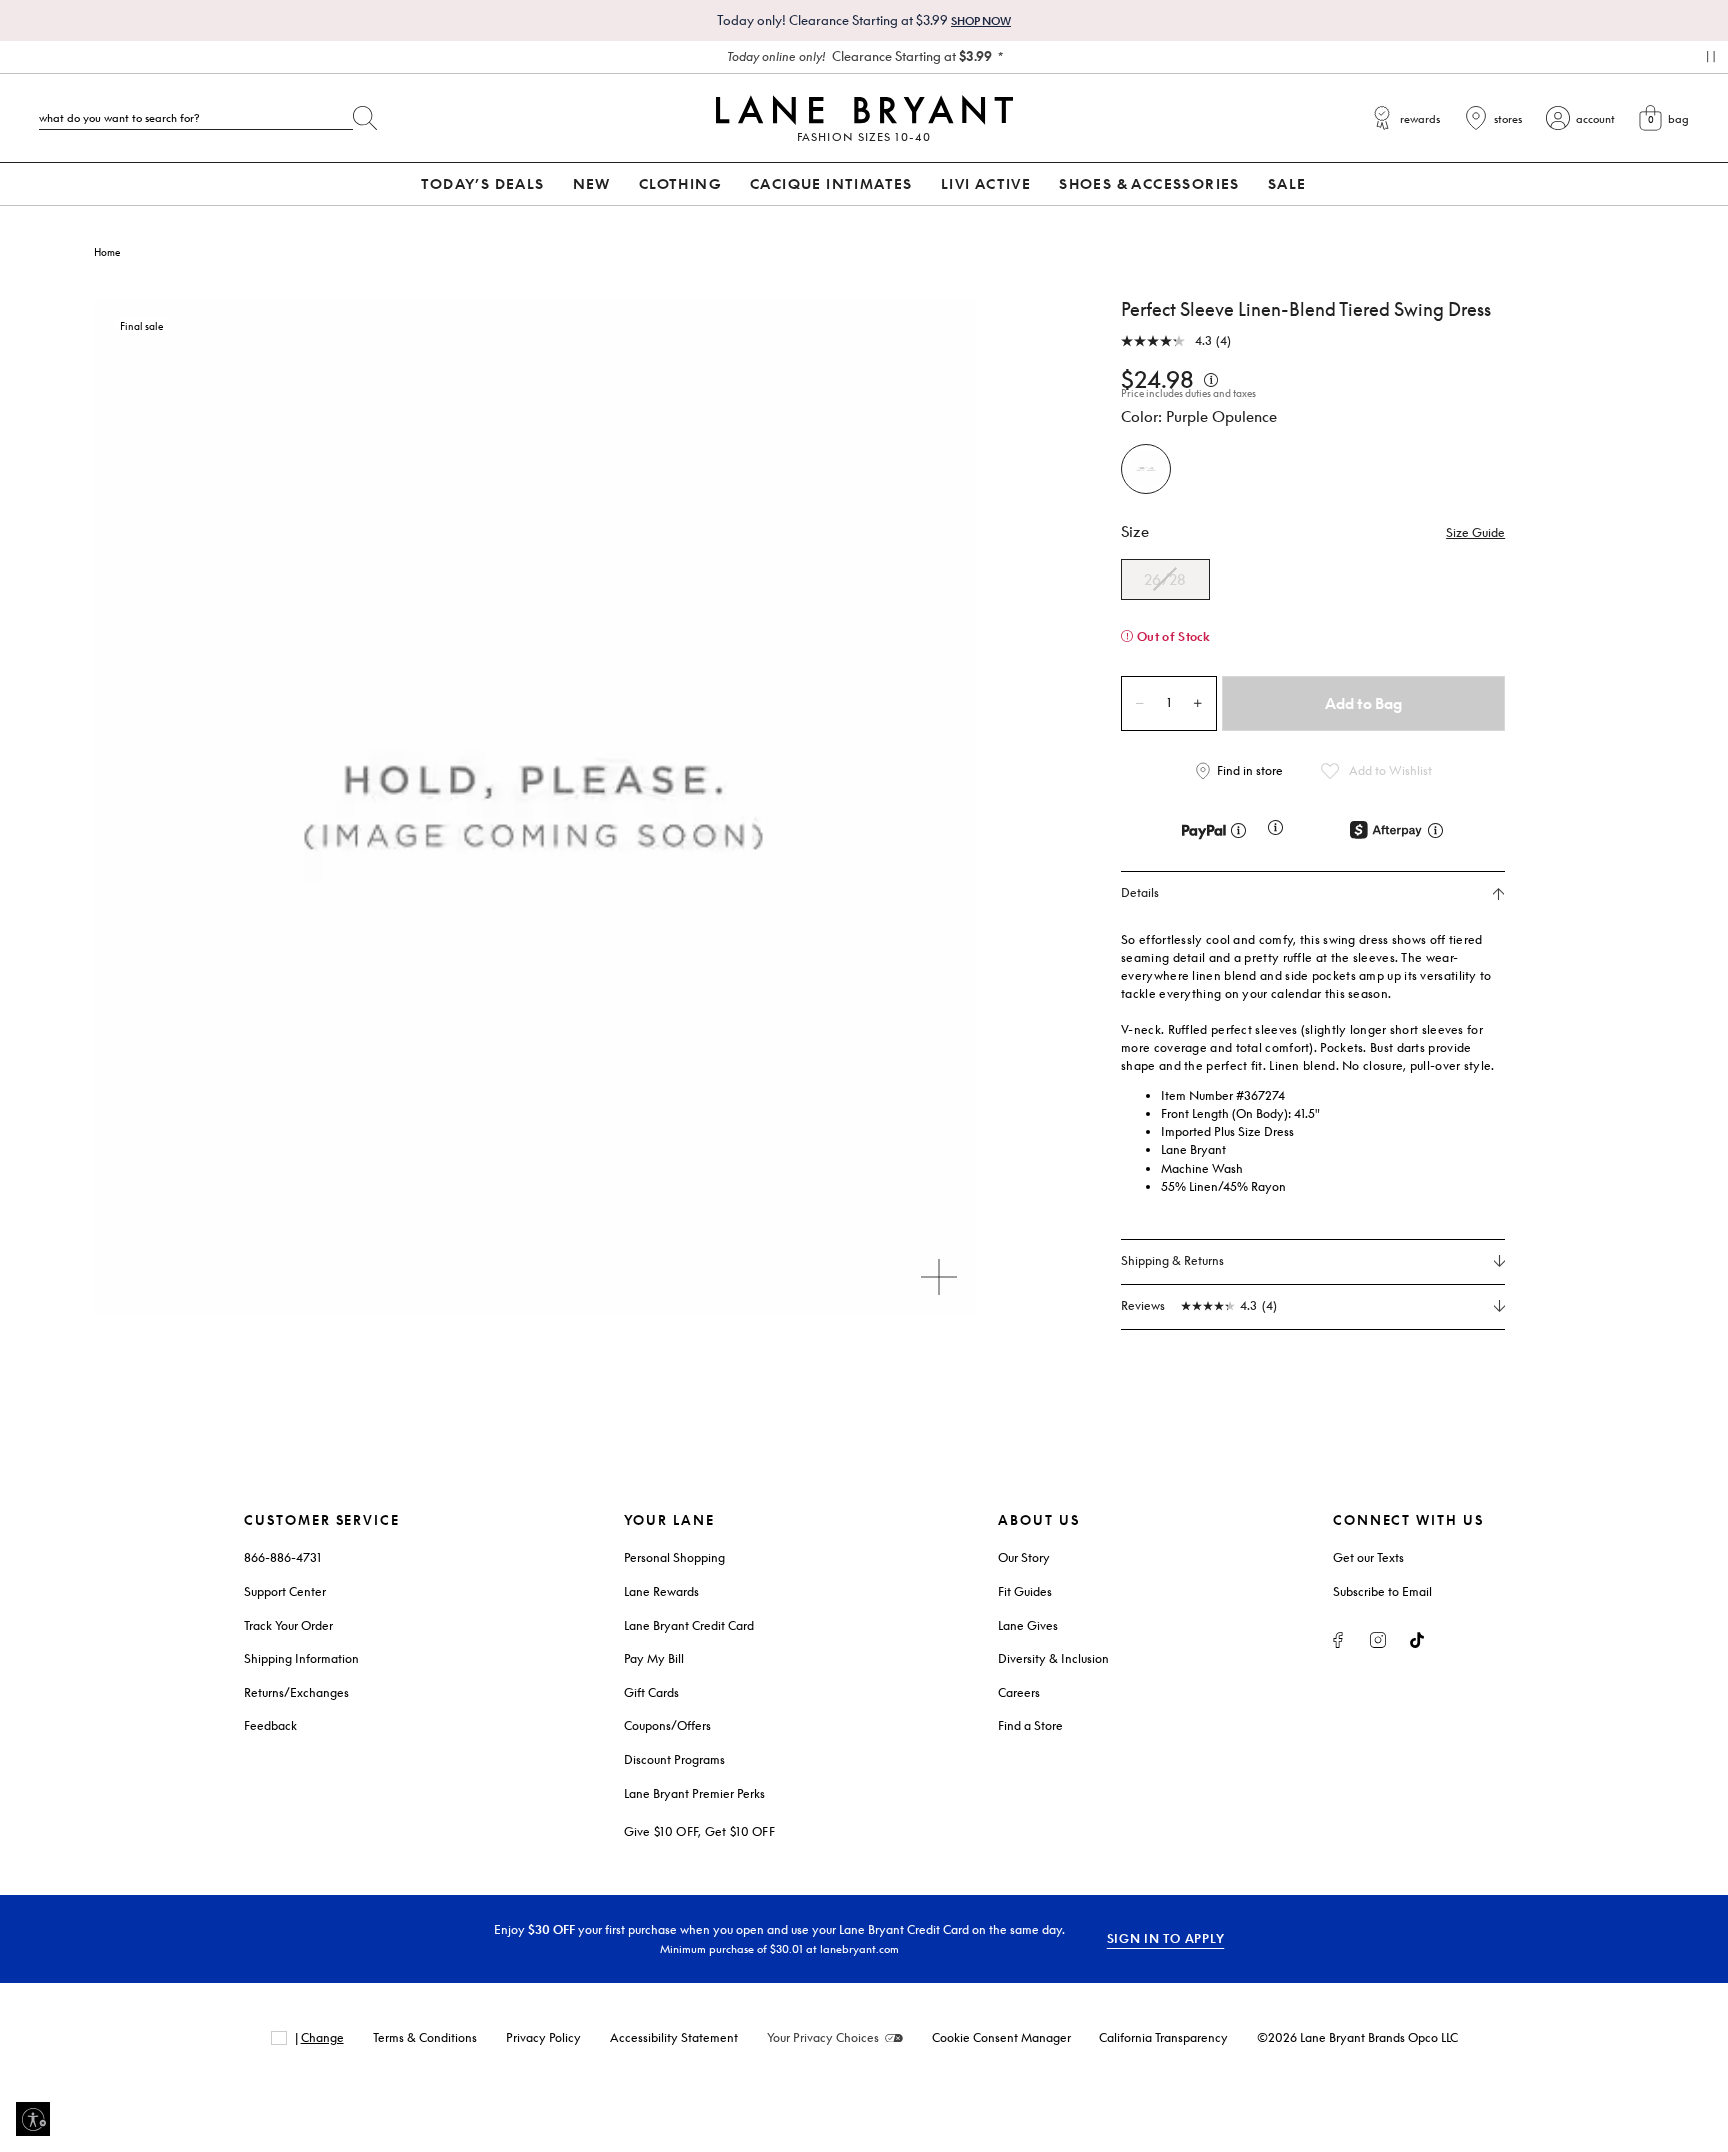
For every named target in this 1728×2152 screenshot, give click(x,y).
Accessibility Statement (674, 2037)
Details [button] (1140, 893)
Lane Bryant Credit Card (689, 1625)
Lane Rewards (661, 1591)
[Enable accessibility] (33, 2119)
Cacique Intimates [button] (831, 183)
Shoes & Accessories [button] (1149, 183)
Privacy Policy (543, 2037)
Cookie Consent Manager (1001, 2037)
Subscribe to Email (1382, 1591)
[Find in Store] (1242, 771)
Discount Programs (674, 1759)
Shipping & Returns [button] (1172, 1261)
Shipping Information (301, 1658)
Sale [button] (1287, 183)
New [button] (592, 183)
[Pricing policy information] (1211, 378)
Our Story (1024, 1557)
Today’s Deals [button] (482, 183)
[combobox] (196, 118)
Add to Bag (1363, 703)
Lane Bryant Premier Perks (694, 1793)
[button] (1475, 533)
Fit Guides (1025, 1591)
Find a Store (1030, 1725)
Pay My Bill (654, 1658)
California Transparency (1163, 2037)
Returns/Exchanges (296, 1692)
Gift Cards (651, 1692)
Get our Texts (1368, 1557)
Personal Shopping (674, 1557)
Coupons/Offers (667, 1725)
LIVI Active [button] (986, 183)
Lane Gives (1028, 1625)
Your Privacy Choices (823, 2037)
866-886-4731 (282, 1557)
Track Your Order (288, 1625)
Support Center (285, 1591)
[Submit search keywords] (365, 114)
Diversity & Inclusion (1053, 1658)
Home (107, 252)
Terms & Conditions (425, 2037)
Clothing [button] (680, 183)
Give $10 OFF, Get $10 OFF (700, 1831)
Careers (1019, 1692)
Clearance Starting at (859, 56)
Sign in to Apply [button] (1166, 1938)
